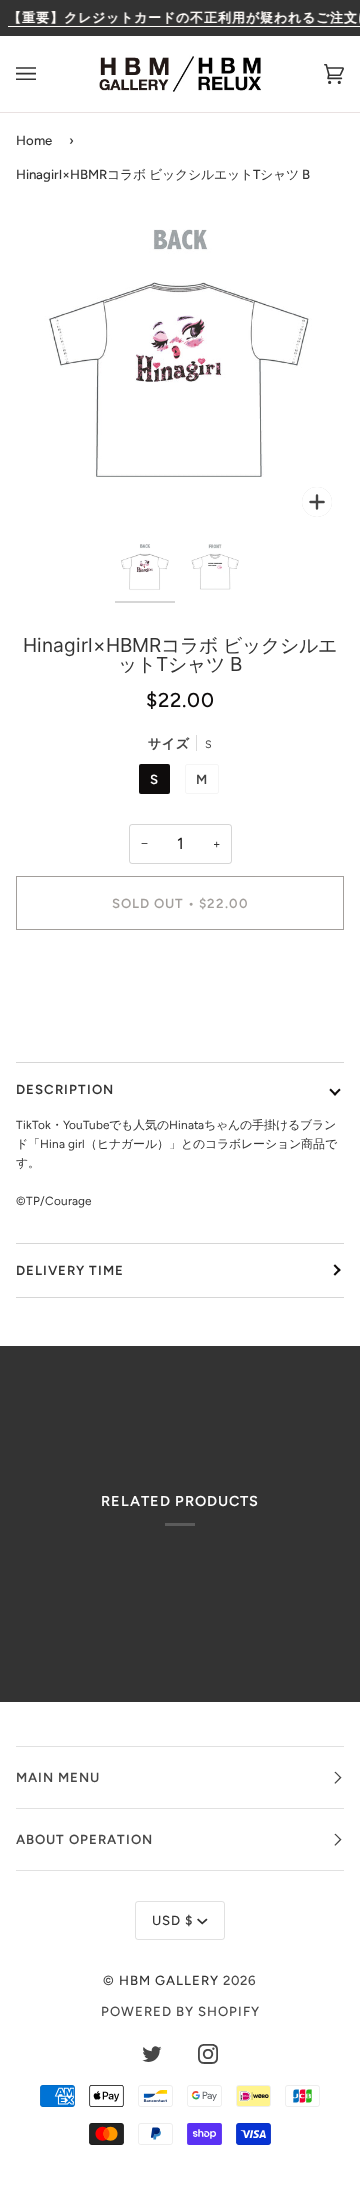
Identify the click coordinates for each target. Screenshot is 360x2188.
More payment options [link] (180, 1020)
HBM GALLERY (169, 1980)
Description (65, 1089)
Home (34, 140)
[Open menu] (46, 74)
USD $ (172, 1920)
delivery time (70, 1270)
